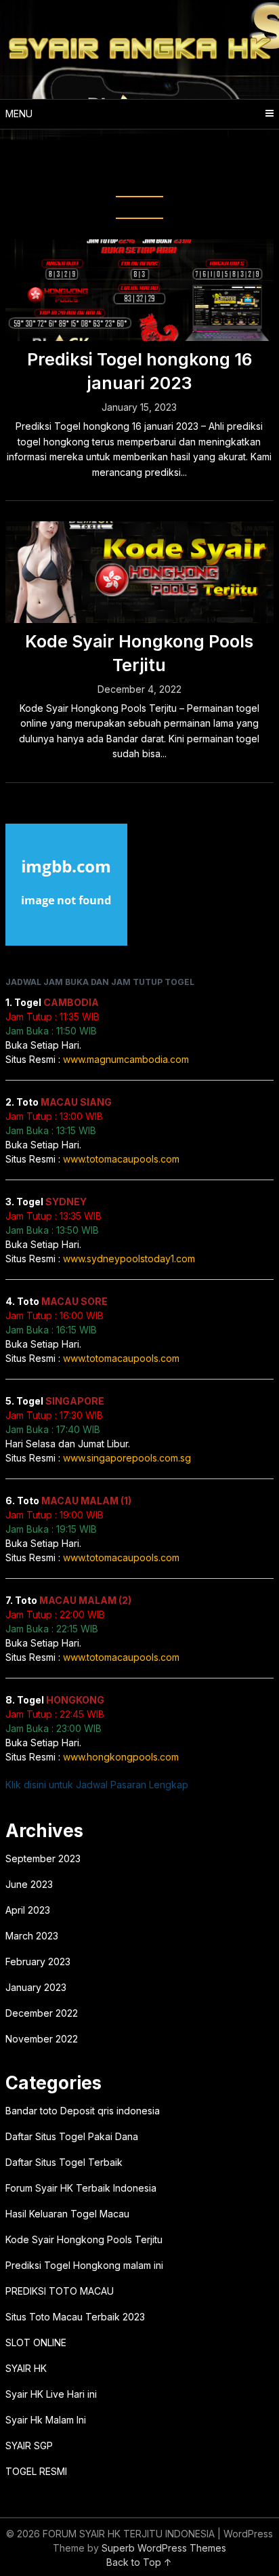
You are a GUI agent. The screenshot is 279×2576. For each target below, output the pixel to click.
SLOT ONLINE (36, 2342)
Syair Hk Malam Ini (46, 2420)
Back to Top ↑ (139, 2562)
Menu (19, 114)
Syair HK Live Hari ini (51, 2394)
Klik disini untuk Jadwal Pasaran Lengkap (97, 1785)
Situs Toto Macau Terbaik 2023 (75, 2317)
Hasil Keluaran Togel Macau (67, 2214)
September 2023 (43, 1858)
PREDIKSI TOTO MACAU (60, 2291)
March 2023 (32, 1936)
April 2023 (28, 1910)
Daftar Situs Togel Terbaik (64, 2162)
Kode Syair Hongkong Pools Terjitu (84, 2239)
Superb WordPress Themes (164, 2548)
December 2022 (42, 2013)
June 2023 (29, 1884)
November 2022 (42, 2039)
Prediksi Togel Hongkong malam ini (84, 2265)
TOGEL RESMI (36, 2471)
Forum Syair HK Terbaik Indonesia (81, 2188)
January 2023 (36, 1987)
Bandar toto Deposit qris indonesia (83, 2111)
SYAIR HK (26, 2368)
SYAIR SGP (29, 2446)
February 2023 (38, 1961)
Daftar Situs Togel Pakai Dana (72, 2136)
